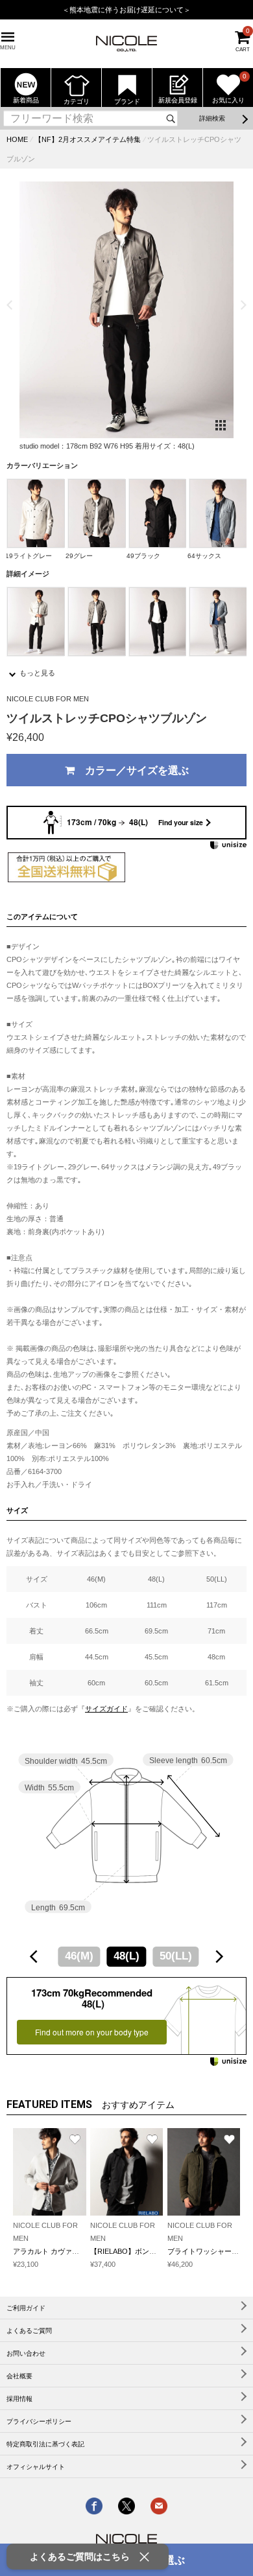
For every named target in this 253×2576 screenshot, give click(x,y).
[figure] (34, 1957)
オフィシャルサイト (36, 2467)
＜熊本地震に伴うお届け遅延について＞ (126, 10)
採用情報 (19, 2399)
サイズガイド (106, 1709)
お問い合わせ (26, 2353)
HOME (17, 139)
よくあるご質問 (29, 2331)
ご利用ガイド (26, 2308)
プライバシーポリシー (39, 2421)
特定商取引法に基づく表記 (45, 2444)
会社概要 (19, 2376)
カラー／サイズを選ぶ (132, 770)
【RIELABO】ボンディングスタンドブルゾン (163, 2251)
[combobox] (126, 1956)
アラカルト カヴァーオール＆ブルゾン (75, 2251)
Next (244, 305)
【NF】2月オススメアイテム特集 (88, 139)
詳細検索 (212, 118)
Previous (9, 305)
